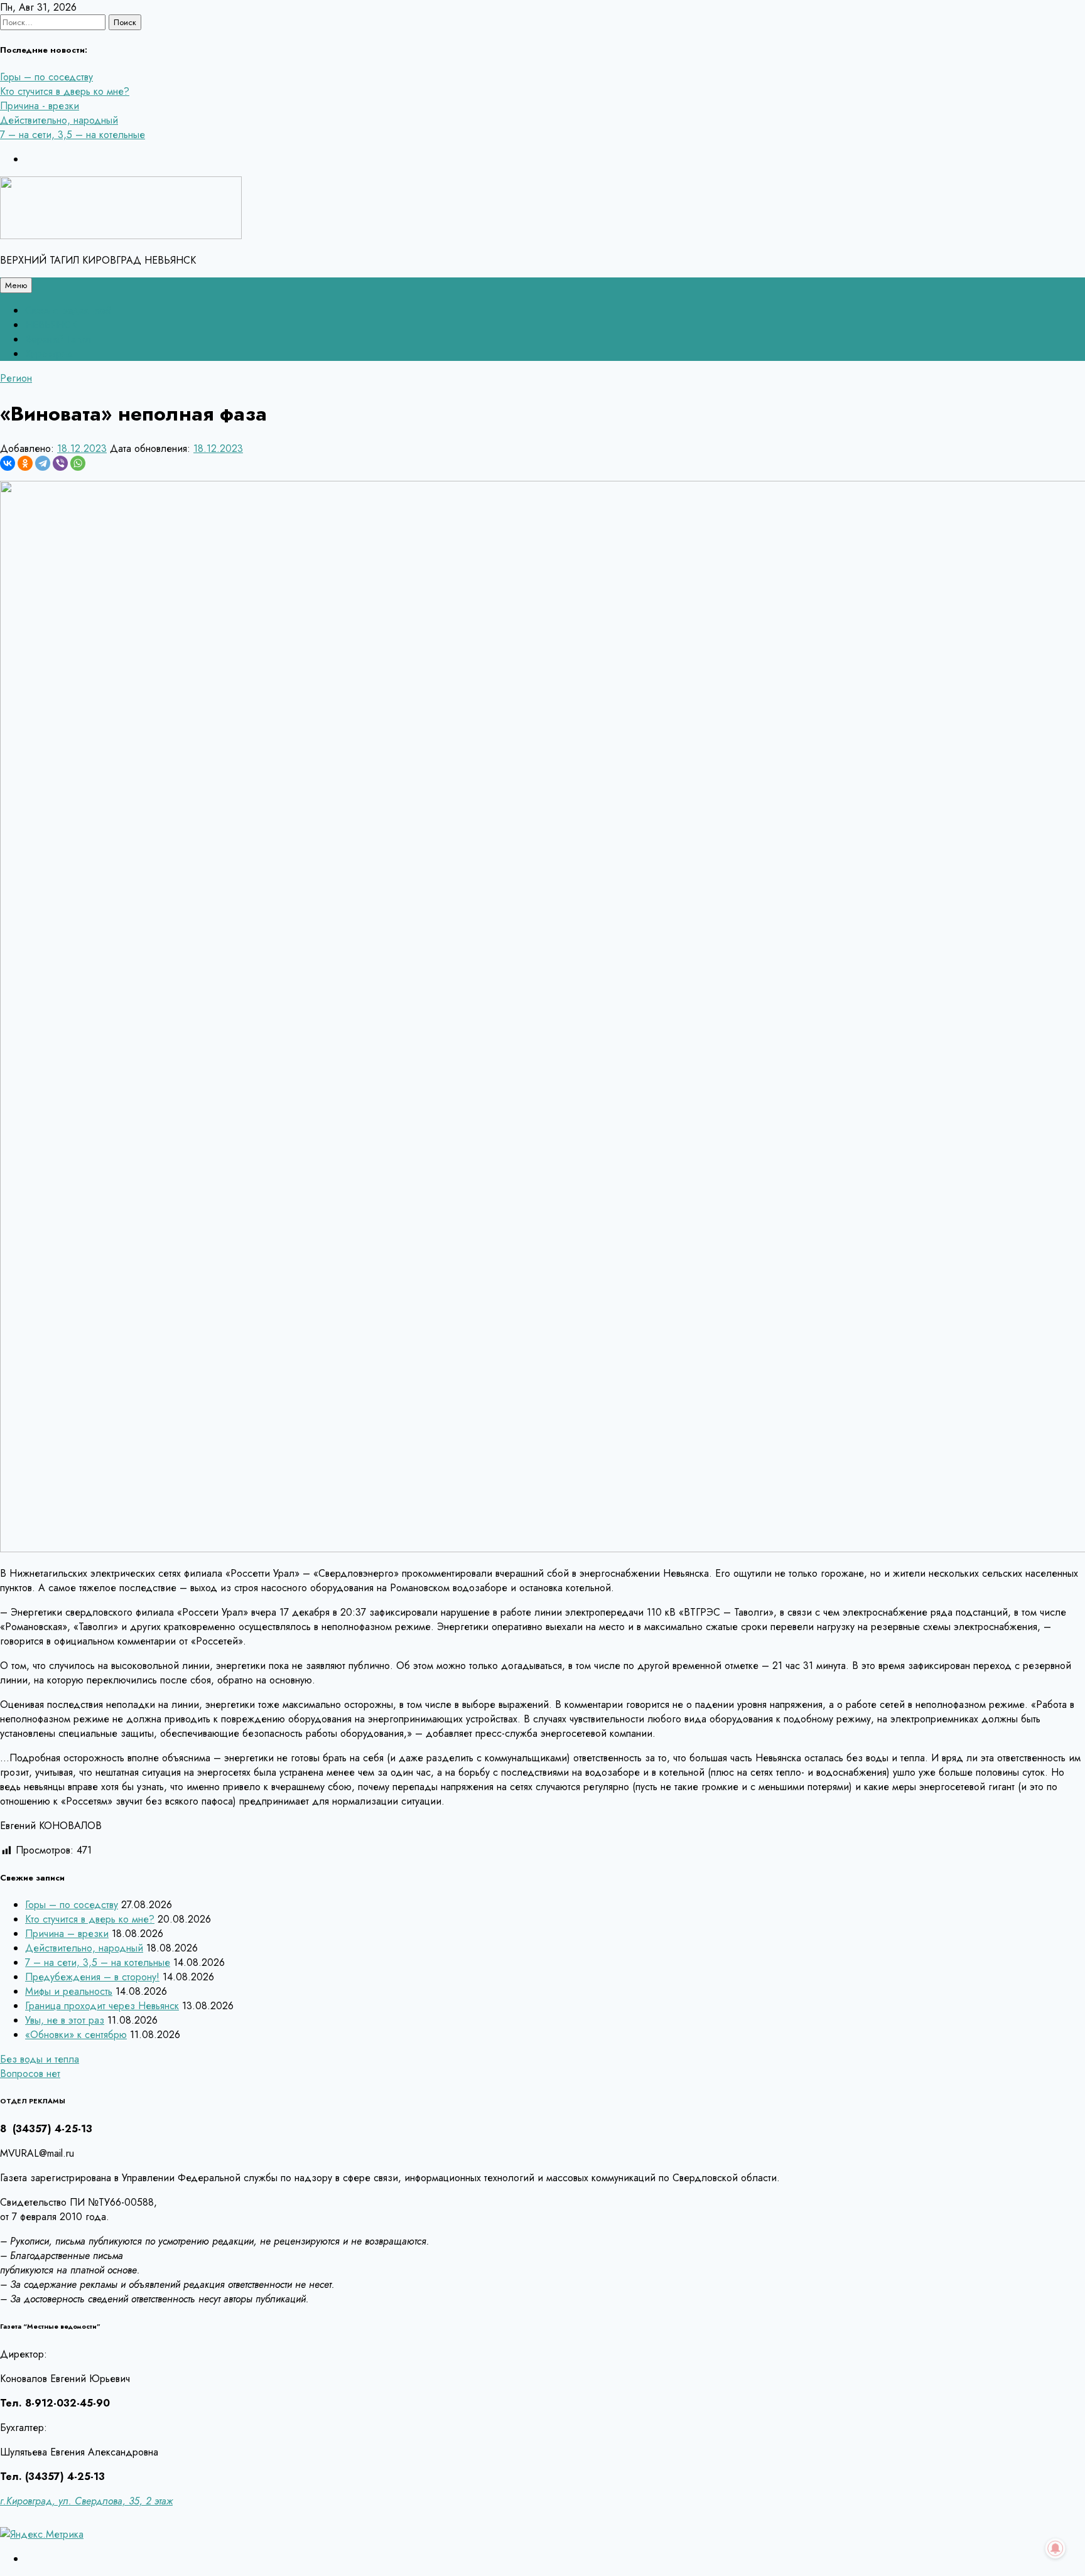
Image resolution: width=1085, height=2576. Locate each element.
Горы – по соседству (46, 77)
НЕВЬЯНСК (51, 325)
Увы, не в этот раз (65, 2020)
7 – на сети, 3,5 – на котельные (73, 135)
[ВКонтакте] (8, 463)
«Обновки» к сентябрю (76, 2035)
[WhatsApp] (78, 463)
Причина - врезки (40, 106)
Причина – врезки (67, 1934)
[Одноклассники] (25, 463)
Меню (16, 285)
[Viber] (60, 463)
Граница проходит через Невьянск (102, 2006)
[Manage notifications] (1055, 2548)
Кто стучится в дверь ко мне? (65, 91)
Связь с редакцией (68, 310)
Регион (16, 378)
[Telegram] (43, 463)
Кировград (49, 354)
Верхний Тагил (58, 339)
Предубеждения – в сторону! (92, 1977)
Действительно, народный (59, 120)
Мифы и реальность (69, 1991)
